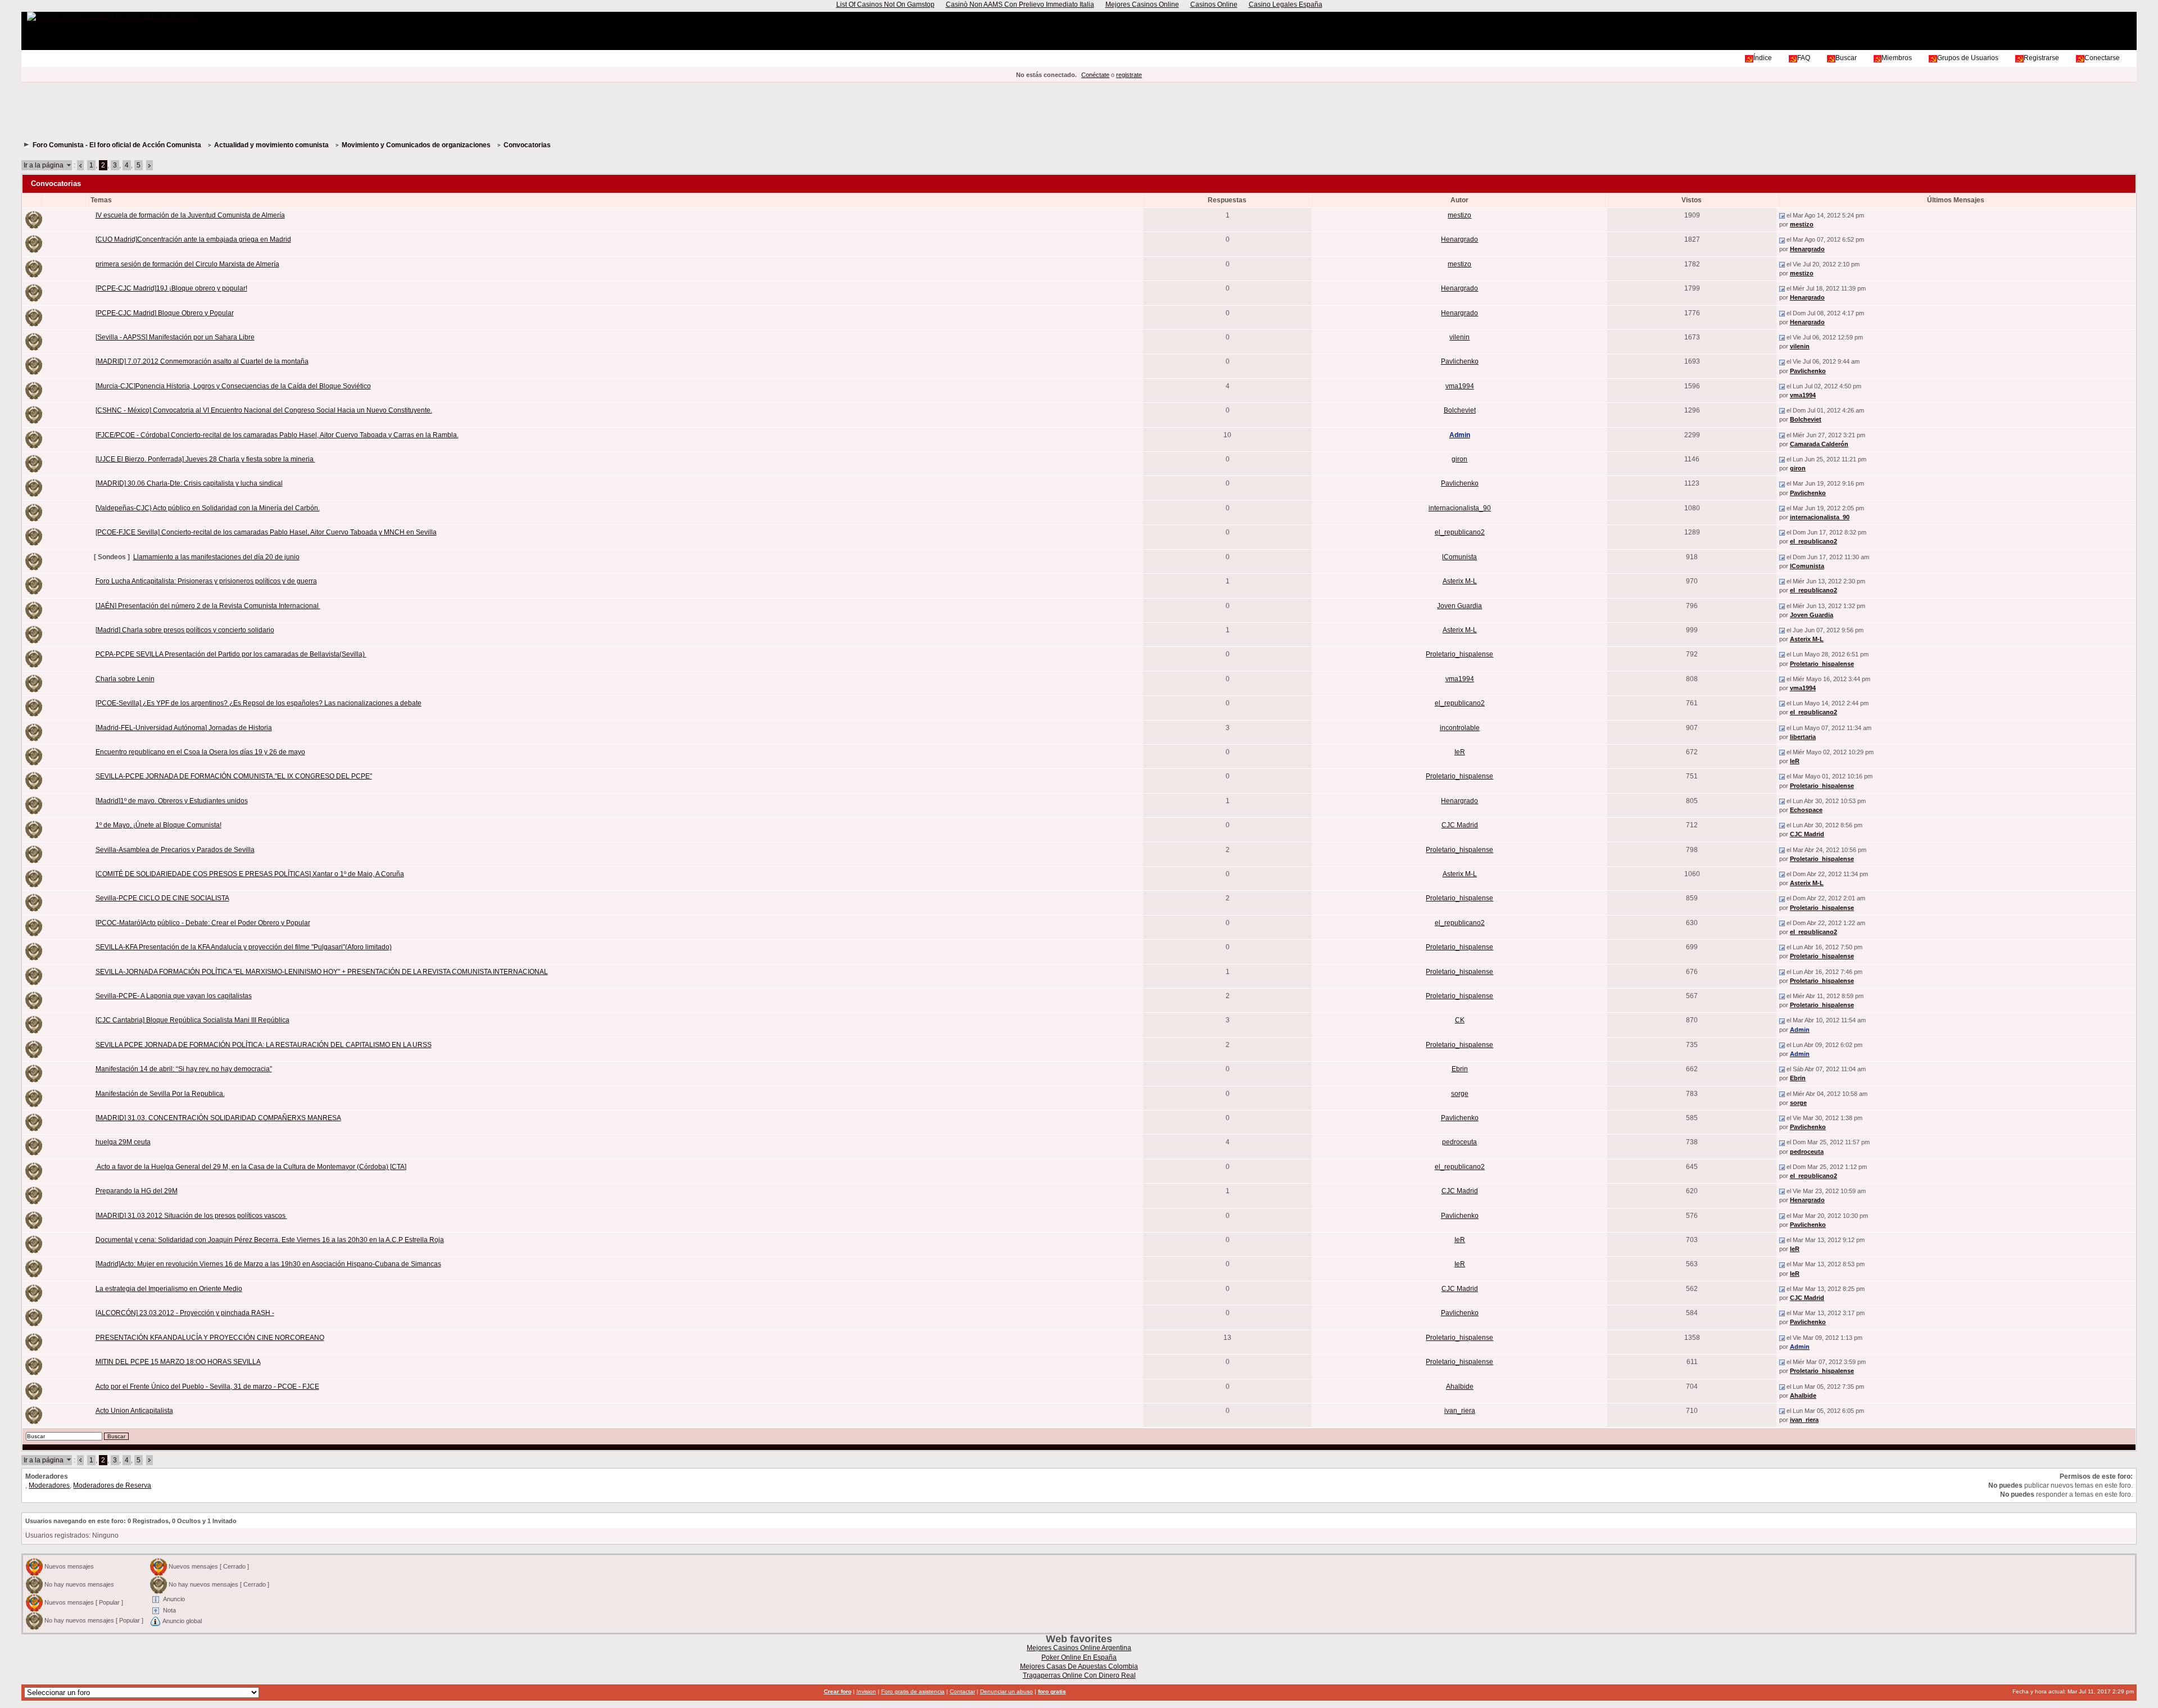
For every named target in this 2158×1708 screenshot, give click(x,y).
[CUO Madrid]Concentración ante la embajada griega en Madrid (193, 239)
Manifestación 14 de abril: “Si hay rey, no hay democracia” (184, 1069)
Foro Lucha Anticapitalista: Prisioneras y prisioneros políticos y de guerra (206, 581)
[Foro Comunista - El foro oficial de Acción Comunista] (112, 16)
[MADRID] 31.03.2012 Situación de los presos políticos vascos (191, 1216)
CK (1460, 1020)
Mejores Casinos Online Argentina (1079, 1648)
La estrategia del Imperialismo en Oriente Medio (169, 1289)
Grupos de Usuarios (1968, 58)
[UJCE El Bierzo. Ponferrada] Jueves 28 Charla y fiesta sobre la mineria (205, 459)
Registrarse (2041, 58)
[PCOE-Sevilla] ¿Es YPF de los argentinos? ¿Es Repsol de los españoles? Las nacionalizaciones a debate (259, 703)
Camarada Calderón (1819, 444)
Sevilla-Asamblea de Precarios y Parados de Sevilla (175, 850)
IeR (1460, 752)
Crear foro (838, 1691)
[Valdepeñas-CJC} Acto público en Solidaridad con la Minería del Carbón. (208, 508)
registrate (1129, 75)
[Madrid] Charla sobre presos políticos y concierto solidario (185, 630)
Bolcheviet (1460, 410)
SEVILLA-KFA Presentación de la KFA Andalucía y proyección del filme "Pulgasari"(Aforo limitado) (244, 947)
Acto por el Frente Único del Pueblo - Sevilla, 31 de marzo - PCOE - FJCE (207, 1387)
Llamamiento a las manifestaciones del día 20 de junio (216, 557)
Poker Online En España (1079, 1657)
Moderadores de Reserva (112, 1485)
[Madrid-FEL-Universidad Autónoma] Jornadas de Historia (184, 728)
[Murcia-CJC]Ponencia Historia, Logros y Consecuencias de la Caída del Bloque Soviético (233, 386)
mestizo (1459, 215)
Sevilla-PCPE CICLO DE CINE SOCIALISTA (162, 898)
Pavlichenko (1460, 361)
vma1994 (1460, 386)
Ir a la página (44, 165)
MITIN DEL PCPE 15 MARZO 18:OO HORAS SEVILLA (178, 1362)
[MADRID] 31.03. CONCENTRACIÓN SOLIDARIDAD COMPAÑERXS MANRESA (218, 1118)
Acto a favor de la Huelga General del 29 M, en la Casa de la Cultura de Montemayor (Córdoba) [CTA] (251, 1167)
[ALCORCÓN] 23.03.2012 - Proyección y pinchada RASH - (185, 1313)
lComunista (1459, 557)
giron (1459, 459)
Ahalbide (1460, 1387)
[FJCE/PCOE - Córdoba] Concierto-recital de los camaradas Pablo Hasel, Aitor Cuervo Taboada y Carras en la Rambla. (277, 435)
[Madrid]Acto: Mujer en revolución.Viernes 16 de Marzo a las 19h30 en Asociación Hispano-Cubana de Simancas (268, 1264)
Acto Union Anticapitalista (134, 1411)
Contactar (962, 1691)
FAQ (1804, 58)
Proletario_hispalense (1459, 654)
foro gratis (1052, 1691)
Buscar (1846, 58)
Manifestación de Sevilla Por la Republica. (160, 1094)
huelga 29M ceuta (123, 1142)
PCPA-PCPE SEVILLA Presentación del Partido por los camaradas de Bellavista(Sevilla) (231, 654)
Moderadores (49, 1485)
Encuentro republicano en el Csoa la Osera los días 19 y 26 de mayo (200, 752)
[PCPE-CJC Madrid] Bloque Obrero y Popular (165, 313)
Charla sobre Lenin (125, 679)
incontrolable (1460, 728)
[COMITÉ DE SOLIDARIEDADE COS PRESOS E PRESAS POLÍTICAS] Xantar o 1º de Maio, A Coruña (250, 874)
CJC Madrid (1460, 825)
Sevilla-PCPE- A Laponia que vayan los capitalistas (174, 996)
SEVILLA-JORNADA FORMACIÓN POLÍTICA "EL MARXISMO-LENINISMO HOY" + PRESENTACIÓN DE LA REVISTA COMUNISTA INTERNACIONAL (322, 972)
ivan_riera (1460, 1411)
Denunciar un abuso (1007, 1691)
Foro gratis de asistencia (913, 1691)
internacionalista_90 (1460, 508)
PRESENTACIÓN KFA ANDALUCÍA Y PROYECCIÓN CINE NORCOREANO (210, 1338)
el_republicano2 (1460, 532)
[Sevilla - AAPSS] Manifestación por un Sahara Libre (175, 337)
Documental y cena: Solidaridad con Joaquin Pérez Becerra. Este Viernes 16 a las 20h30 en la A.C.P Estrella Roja (270, 1240)
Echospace (1806, 810)
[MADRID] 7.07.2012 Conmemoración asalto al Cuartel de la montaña (202, 361)
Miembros (1897, 58)
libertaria (1803, 737)
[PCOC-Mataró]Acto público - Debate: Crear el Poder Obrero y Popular (203, 923)
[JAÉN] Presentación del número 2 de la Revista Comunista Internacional (208, 606)
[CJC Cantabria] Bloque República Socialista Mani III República (192, 1020)
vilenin (1459, 337)
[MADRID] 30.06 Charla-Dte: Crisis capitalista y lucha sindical (189, 483)
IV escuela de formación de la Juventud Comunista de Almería (190, 215)
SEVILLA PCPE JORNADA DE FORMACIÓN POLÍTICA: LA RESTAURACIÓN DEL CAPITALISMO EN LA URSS (264, 1045)
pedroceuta (1459, 1142)
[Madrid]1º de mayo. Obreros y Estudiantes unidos (172, 801)
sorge (1460, 1094)
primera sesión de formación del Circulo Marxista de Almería (187, 264)
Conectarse (2102, 58)
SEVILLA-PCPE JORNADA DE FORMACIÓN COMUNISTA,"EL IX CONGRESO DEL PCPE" (234, 776)
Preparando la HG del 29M (137, 1191)
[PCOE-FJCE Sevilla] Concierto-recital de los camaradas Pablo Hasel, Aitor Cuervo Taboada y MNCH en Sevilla (266, 532)
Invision (866, 1691)
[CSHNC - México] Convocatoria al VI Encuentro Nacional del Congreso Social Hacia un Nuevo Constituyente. (264, 410)
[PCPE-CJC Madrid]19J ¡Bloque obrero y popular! (171, 288)
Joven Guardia (1459, 606)
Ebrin (1460, 1069)
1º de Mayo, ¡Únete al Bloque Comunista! (158, 825)
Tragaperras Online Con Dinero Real (1079, 1675)
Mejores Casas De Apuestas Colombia (1079, 1666)
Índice (1763, 58)
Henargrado (1459, 239)
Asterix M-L (1460, 581)
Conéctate (1095, 75)
